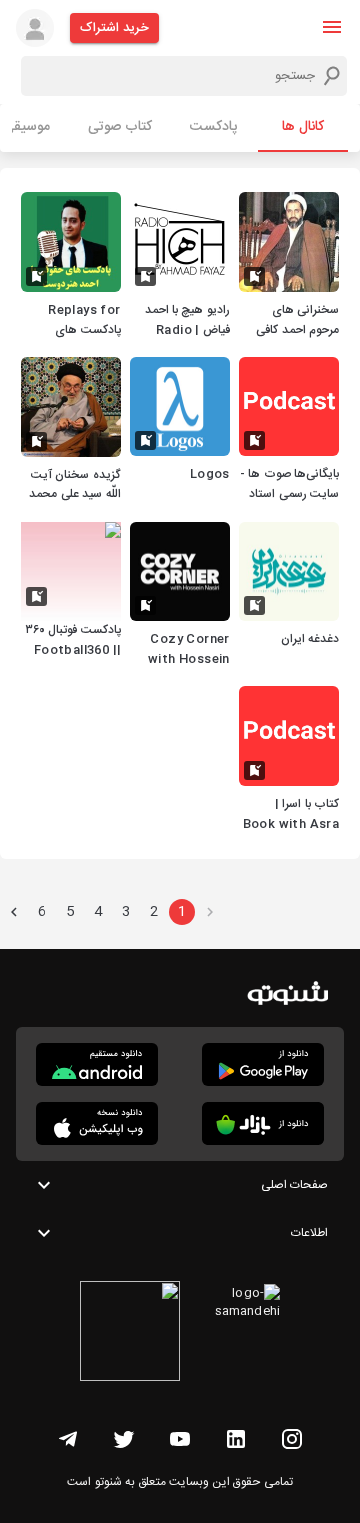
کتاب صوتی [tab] (120, 127)
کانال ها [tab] (303, 127)
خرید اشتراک (114, 28)
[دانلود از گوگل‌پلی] (263, 1064)
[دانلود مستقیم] (97, 1064)
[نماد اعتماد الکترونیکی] (130, 1334)
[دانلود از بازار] (263, 1123)
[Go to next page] (14, 912)
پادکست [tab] (213, 127)
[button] (332, 27)
